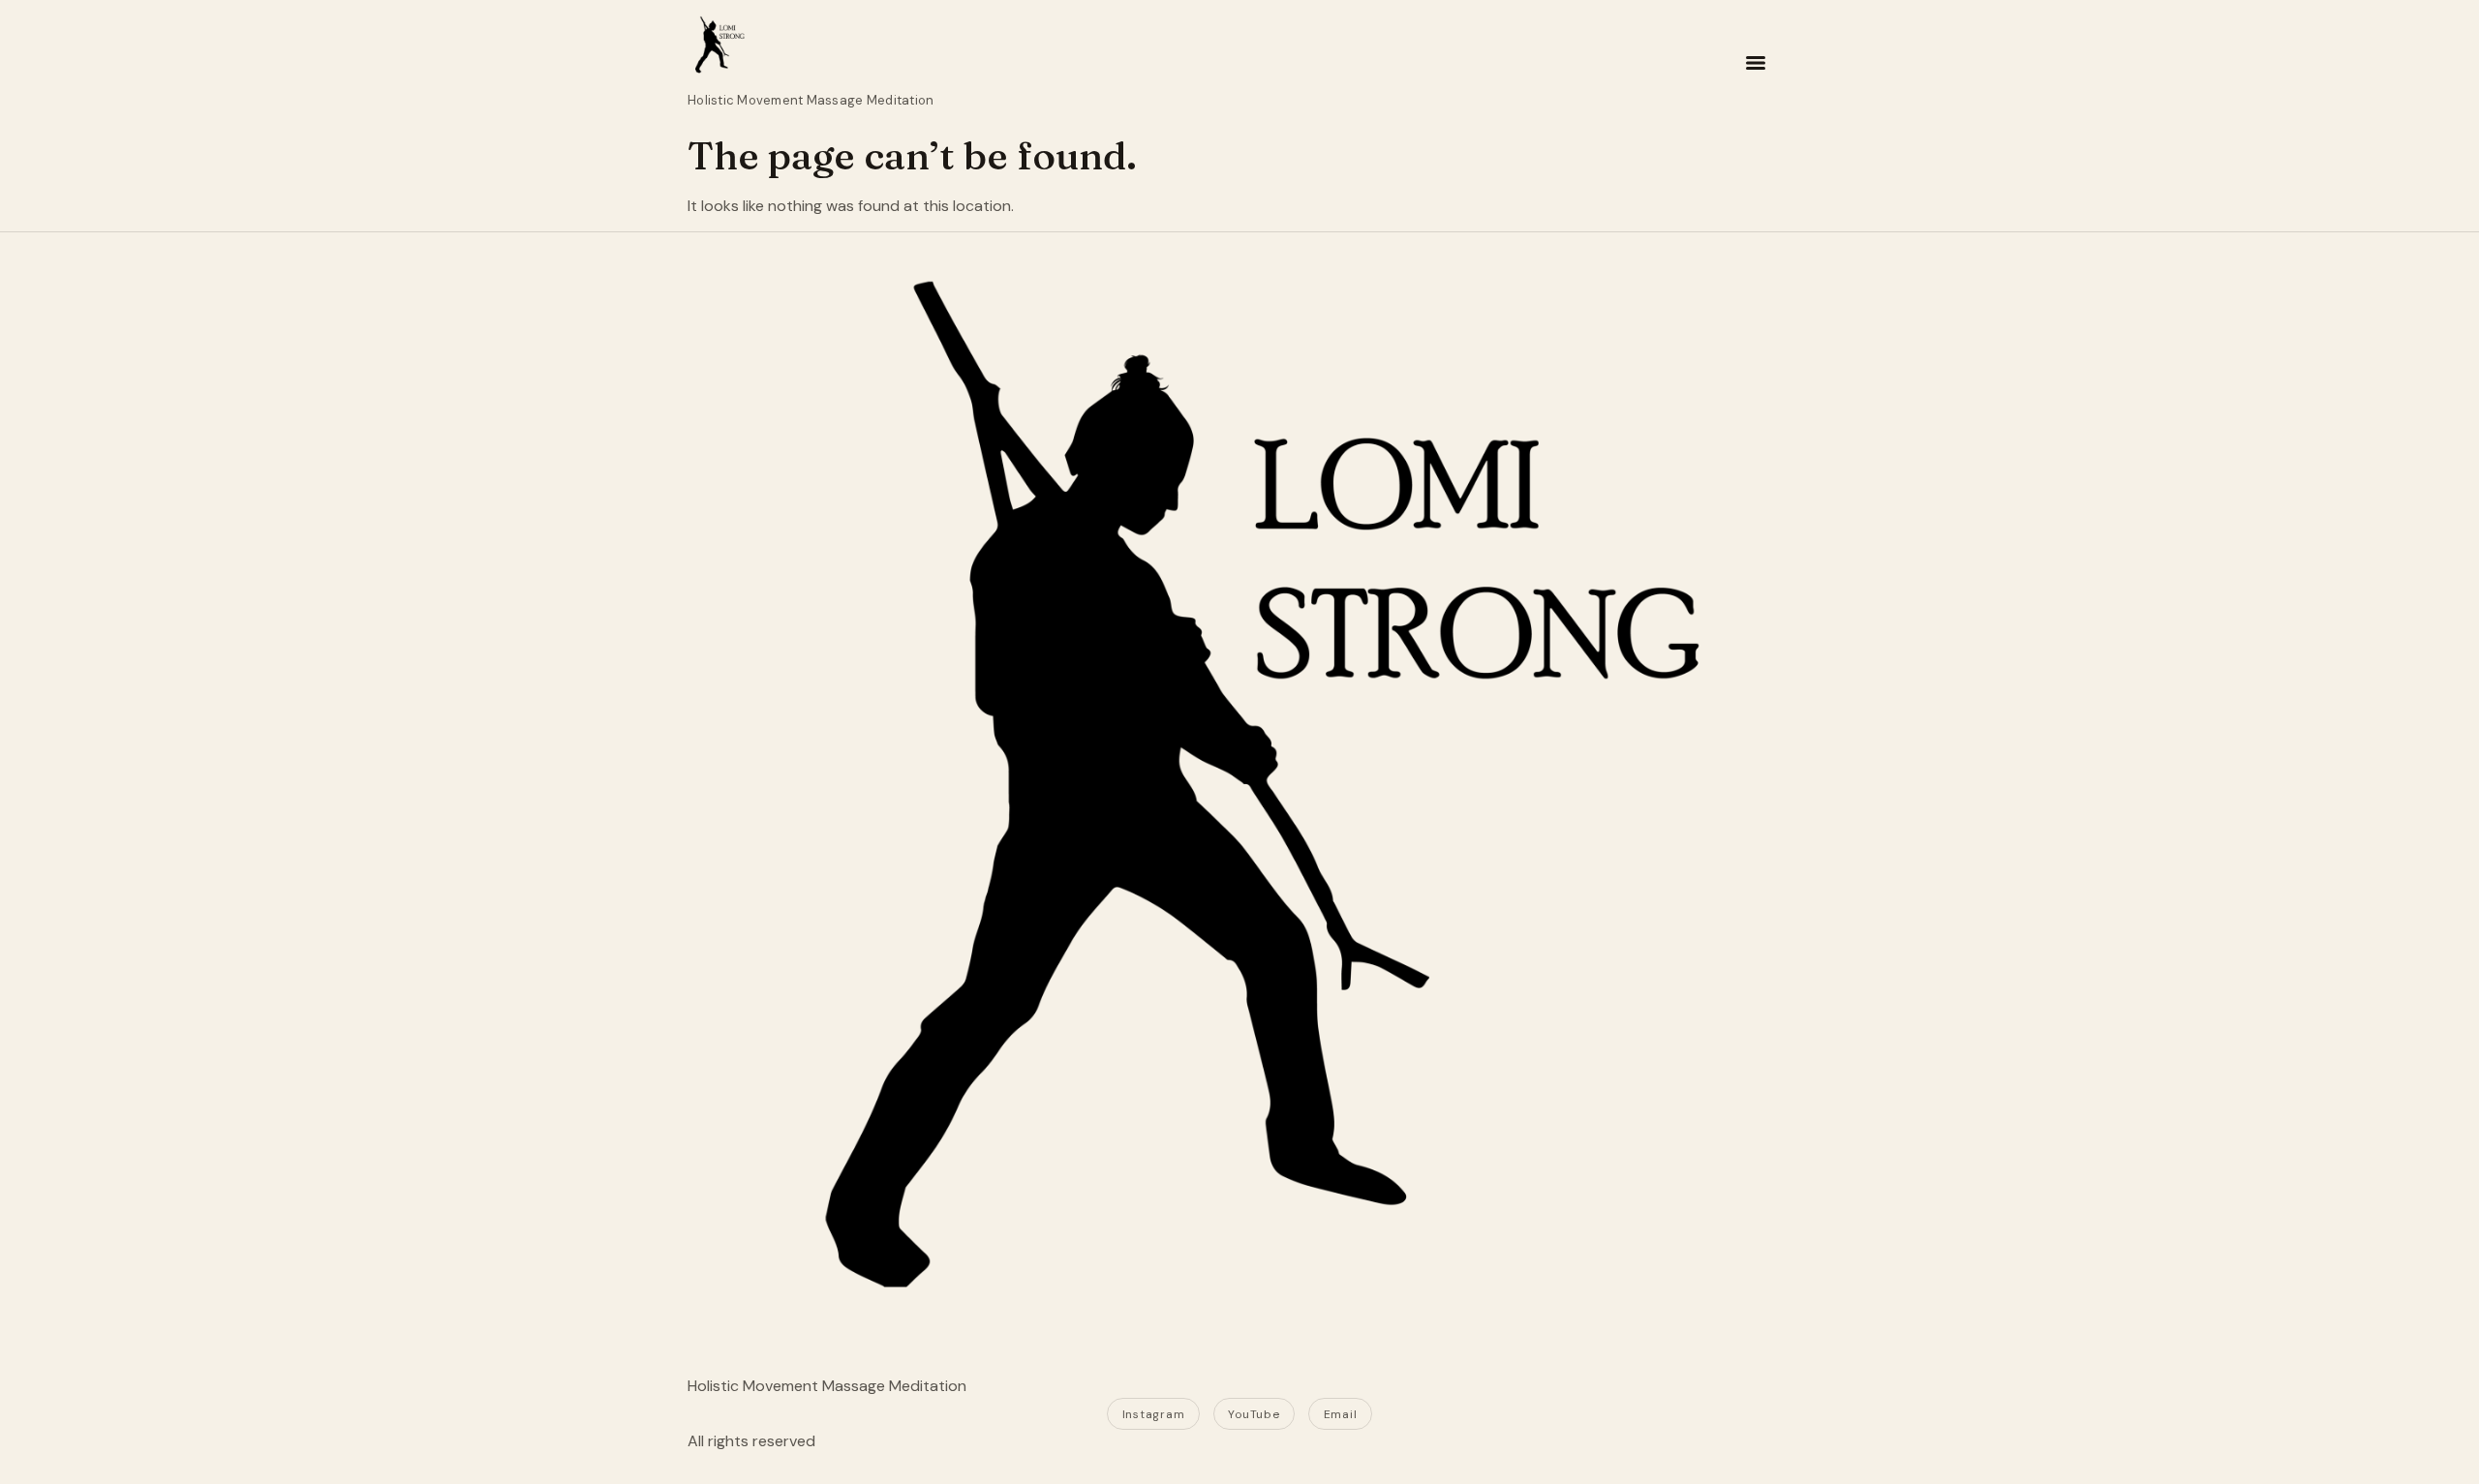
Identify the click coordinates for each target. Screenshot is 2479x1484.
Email (1341, 1414)
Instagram (1153, 1414)
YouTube (1254, 1414)
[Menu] (1756, 63)
